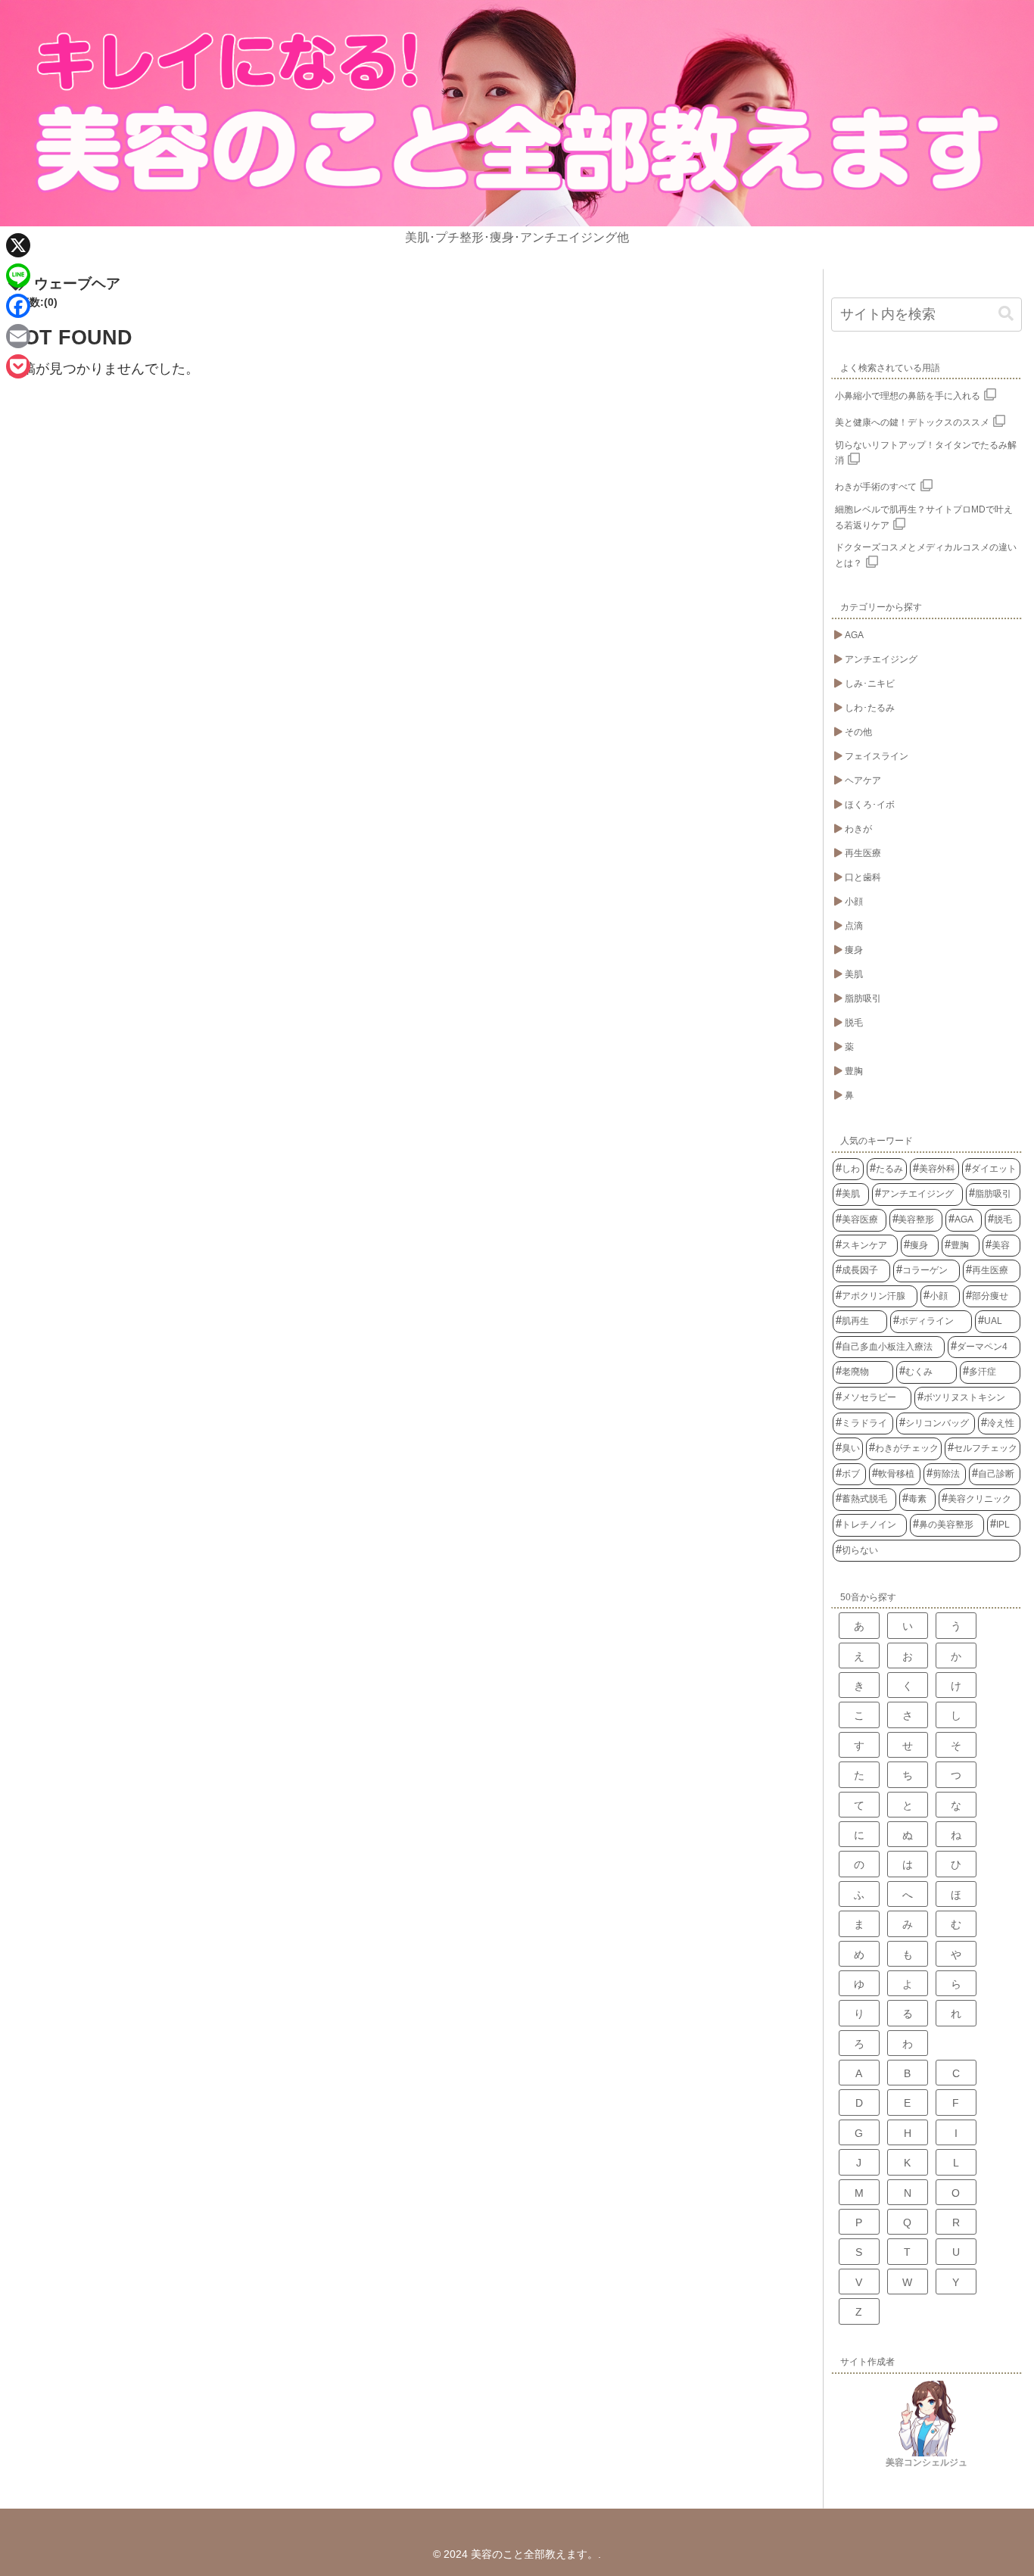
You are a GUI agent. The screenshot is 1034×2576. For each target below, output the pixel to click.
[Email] (18, 336)
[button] (1006, 314)
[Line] (18, 276)
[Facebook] (18, 306)
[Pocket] (18, 366)
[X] (18, 245)
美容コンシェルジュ (927, 2462)
